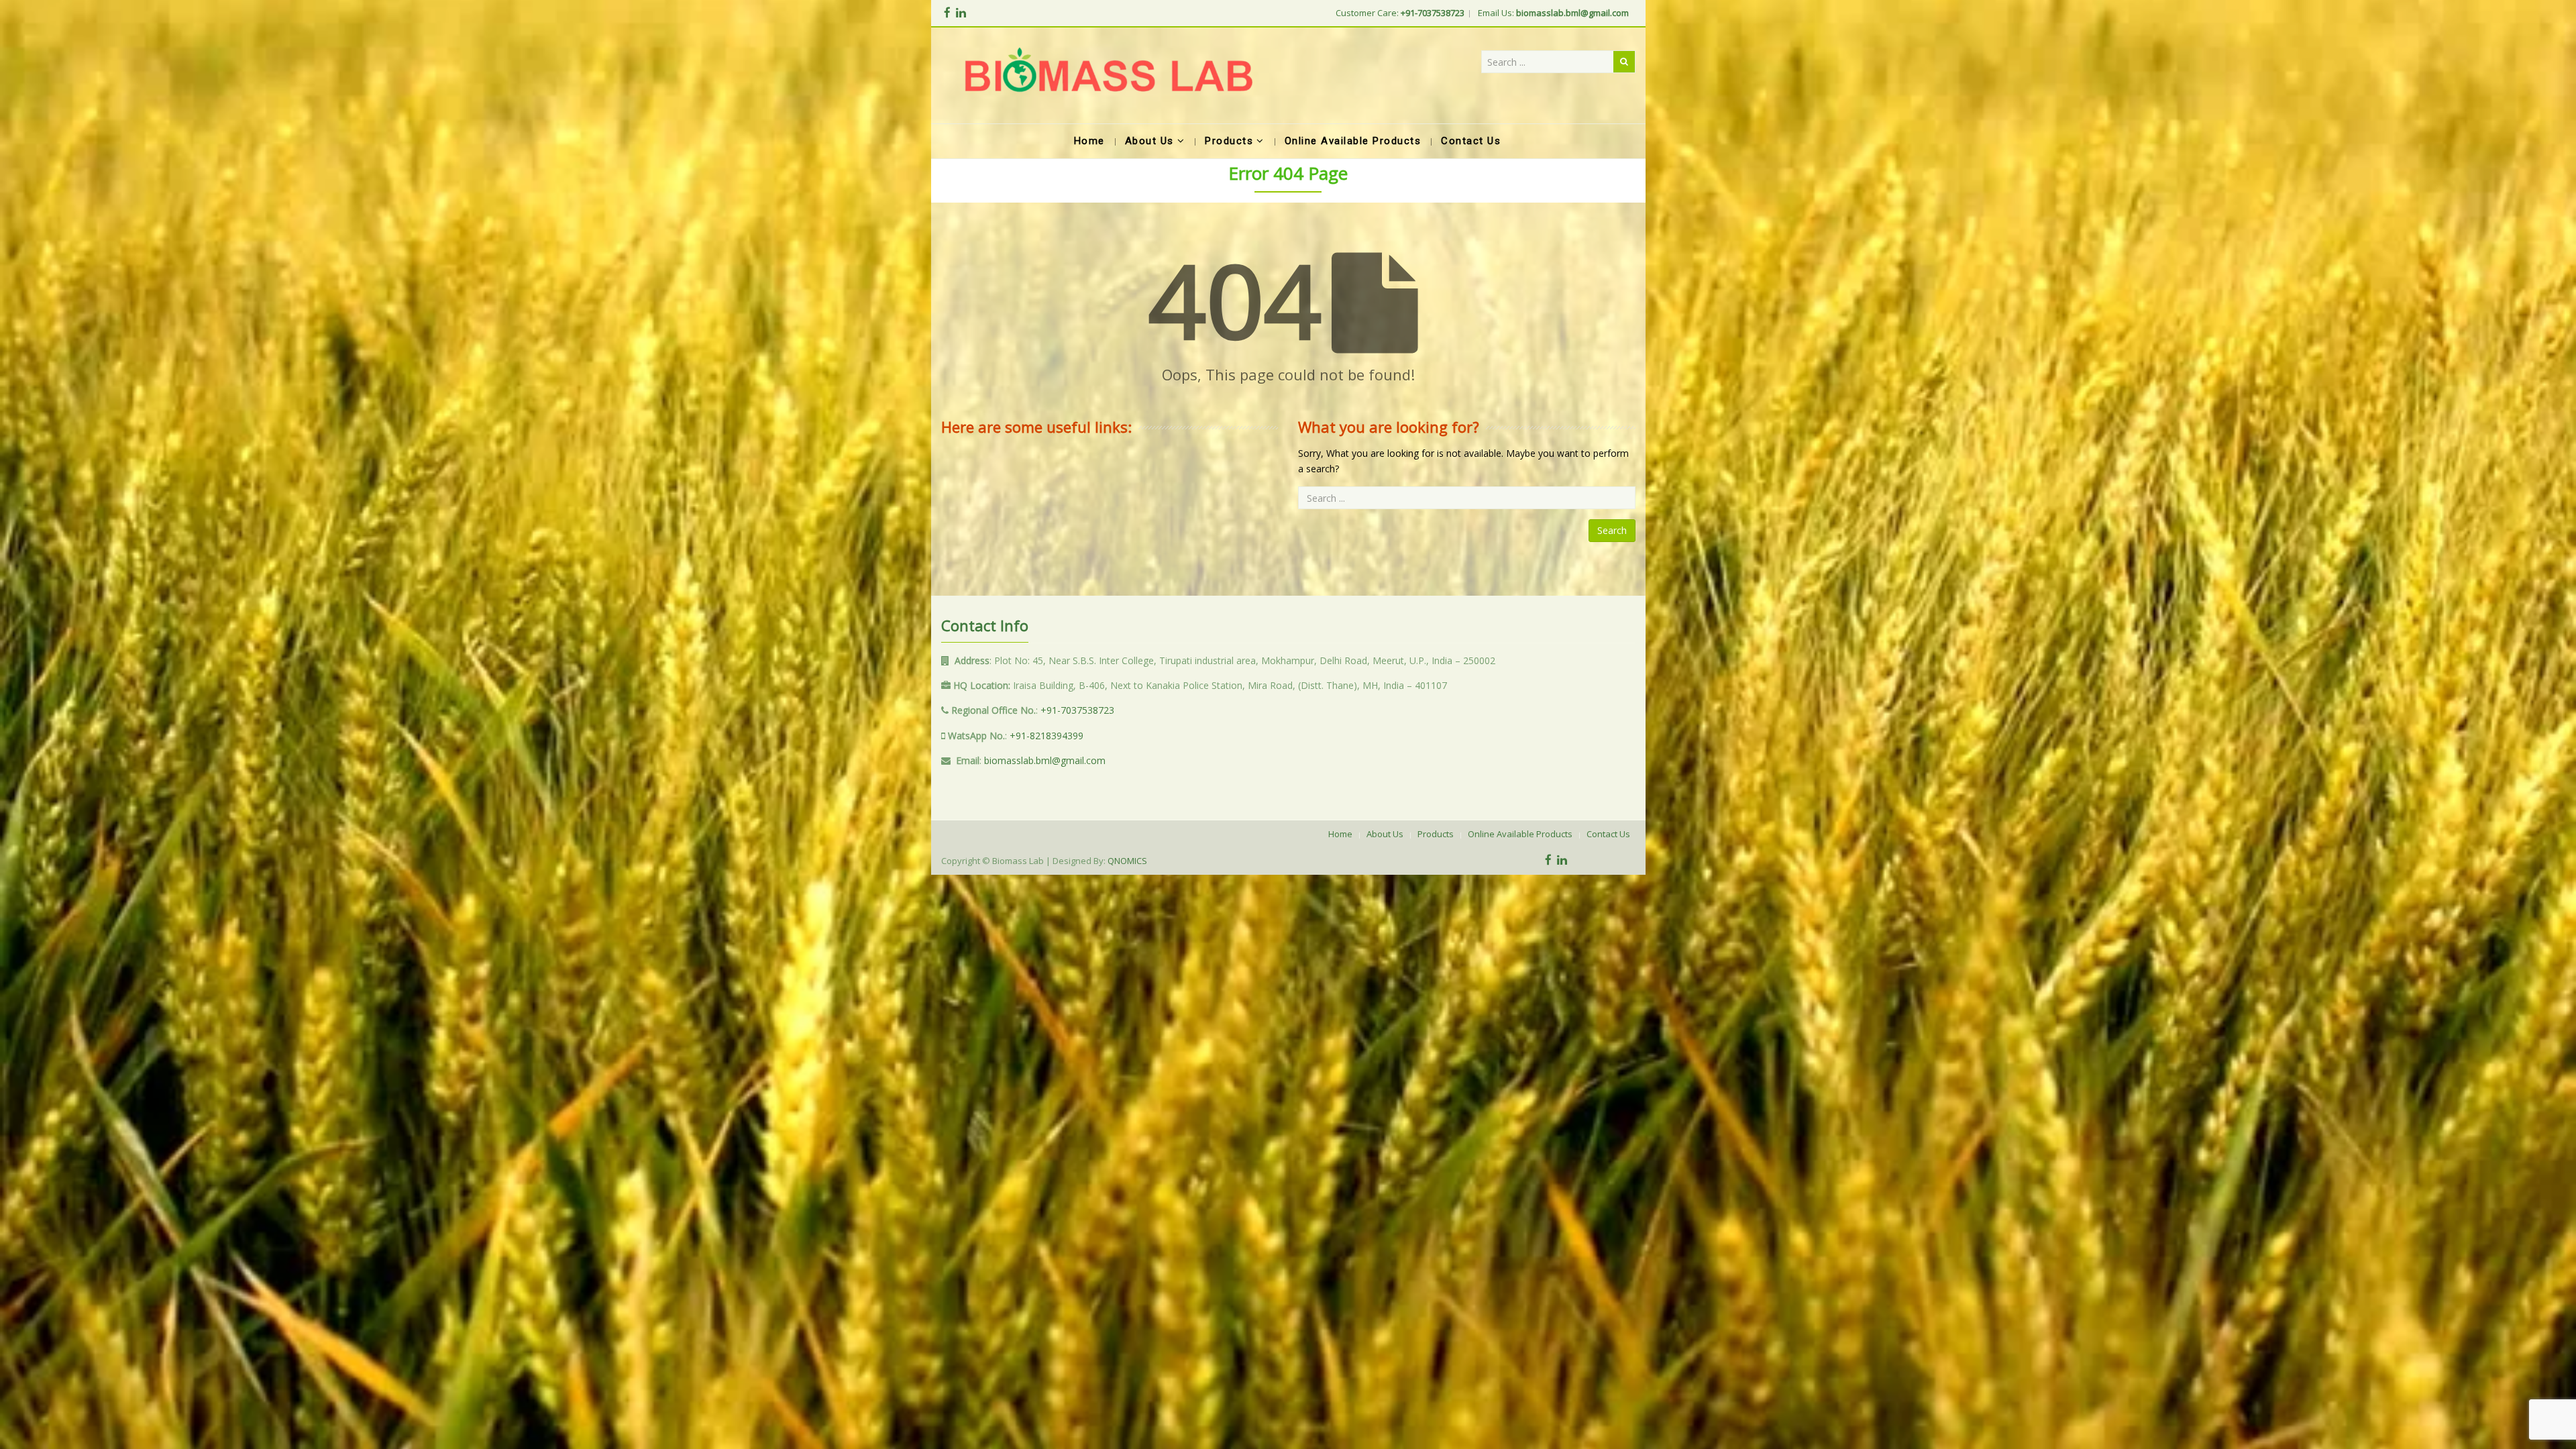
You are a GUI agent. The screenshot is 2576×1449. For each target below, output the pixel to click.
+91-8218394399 (1046, 736)
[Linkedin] (961, 12)
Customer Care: (1400, 13)
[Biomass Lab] (1108, 75)
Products (1436, 834)
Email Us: (1553, 13)
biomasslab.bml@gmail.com (1045, 760)
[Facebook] (947, 12)
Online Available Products (1520, 834)
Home (1340, 834)
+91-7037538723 (1077, 710)
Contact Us (1608, 834)
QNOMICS (1127, 861)
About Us (1385, 834)
